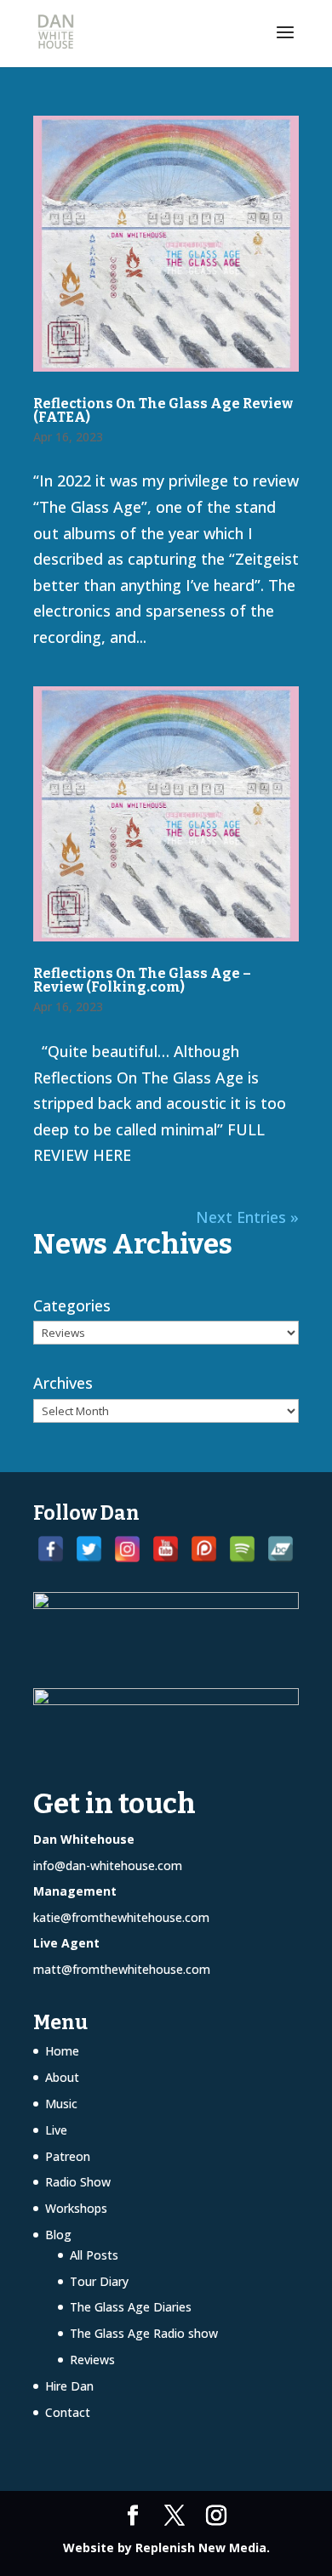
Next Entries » (247, 1217)
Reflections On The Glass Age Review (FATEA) (163, 410)
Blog (58, 2235)
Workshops (76, 2208)
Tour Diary (99, 2281)
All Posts (94, 2255)
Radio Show (78, 2182)
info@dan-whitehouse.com (108, 1865)
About (62, 2077)
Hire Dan (69, 2386)
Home (62, 2051)
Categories (72, 1305)
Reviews (92, 2360)
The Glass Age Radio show (144, 2333)
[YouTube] (166, 1549)
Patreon (68, 2156)
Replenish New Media (201, 2548)
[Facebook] (51, 1549)
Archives (63, 1383)
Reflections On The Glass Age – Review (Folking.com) (142, 980)
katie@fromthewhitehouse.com (121, 1917)
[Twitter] (89, 1549)
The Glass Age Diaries (131, 2307)
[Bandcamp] (280, 1549)
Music (61, 2104)
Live (56, 2130)
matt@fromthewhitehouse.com (122, 1969)
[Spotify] (242, 1549)
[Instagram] (127, 1549)
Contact (68, 2412)
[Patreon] (204, 1549)
